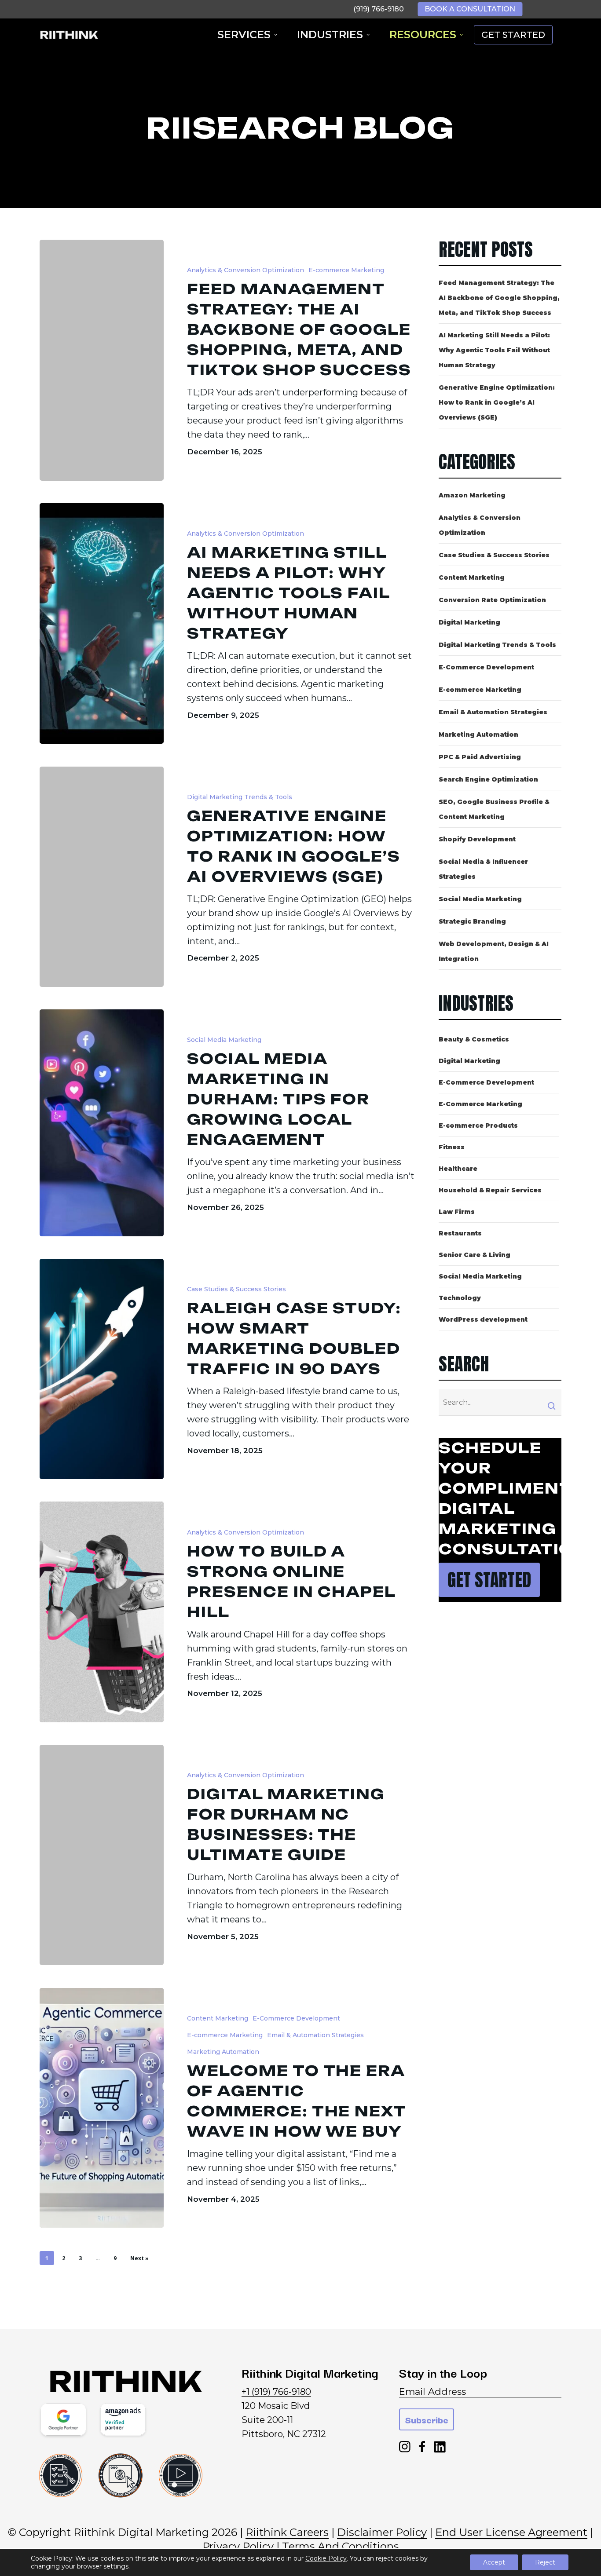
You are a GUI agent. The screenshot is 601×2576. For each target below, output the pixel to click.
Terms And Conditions (341, 2546)
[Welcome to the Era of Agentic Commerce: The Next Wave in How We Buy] (102, 2108)
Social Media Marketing (224, 1040)
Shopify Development (477, 839)
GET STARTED (513, 35)
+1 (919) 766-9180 (276, 2392)
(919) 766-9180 (379, 9)
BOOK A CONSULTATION (470, 9)
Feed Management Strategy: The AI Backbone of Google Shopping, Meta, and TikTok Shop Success (499, 298)
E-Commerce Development (296, 2018)
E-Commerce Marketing (480, 1104)
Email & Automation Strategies (315, 2035)
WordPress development (483, 1319)
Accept (494, 2562)
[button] (489, 1580)
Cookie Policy (326, 2558)
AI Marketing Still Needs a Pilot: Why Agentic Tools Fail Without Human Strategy (494, 350)
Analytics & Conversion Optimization (246, 270)
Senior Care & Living (475, 1255)
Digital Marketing (469, 622)
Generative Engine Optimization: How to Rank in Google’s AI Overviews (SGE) (497, 402)
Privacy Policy (238, 2546)
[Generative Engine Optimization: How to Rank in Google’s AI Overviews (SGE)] (102, 877)
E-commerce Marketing (346, 270)
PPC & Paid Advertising (480, 757)
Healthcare (458, 1169)
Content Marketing (218, 2018)
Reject (545, 2562)
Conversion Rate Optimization (492, 600)
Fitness (452, 1147)
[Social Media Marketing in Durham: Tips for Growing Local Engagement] (102, 1123)
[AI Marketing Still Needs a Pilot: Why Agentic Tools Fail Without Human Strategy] (102, 623)
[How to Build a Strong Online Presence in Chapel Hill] (102, 1612)
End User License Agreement (511, 2532)
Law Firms (457, 1212)
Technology (460, 1298)
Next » (139, 2258)
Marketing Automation (223, 2052)
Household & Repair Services (490, 1190)
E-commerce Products (478, 1125)
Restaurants (460, 1233)
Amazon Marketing (472, 495)
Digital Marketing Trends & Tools (240, 797)
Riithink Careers (287, 2532)
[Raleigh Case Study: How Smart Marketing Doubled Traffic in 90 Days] (102, 1369)
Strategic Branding (472, 921)
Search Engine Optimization (488, 779)
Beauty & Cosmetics (474, 1039)
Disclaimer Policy (382, 2532)
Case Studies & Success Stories (236, 1289)
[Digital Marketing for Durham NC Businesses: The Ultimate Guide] (102, 1855)
